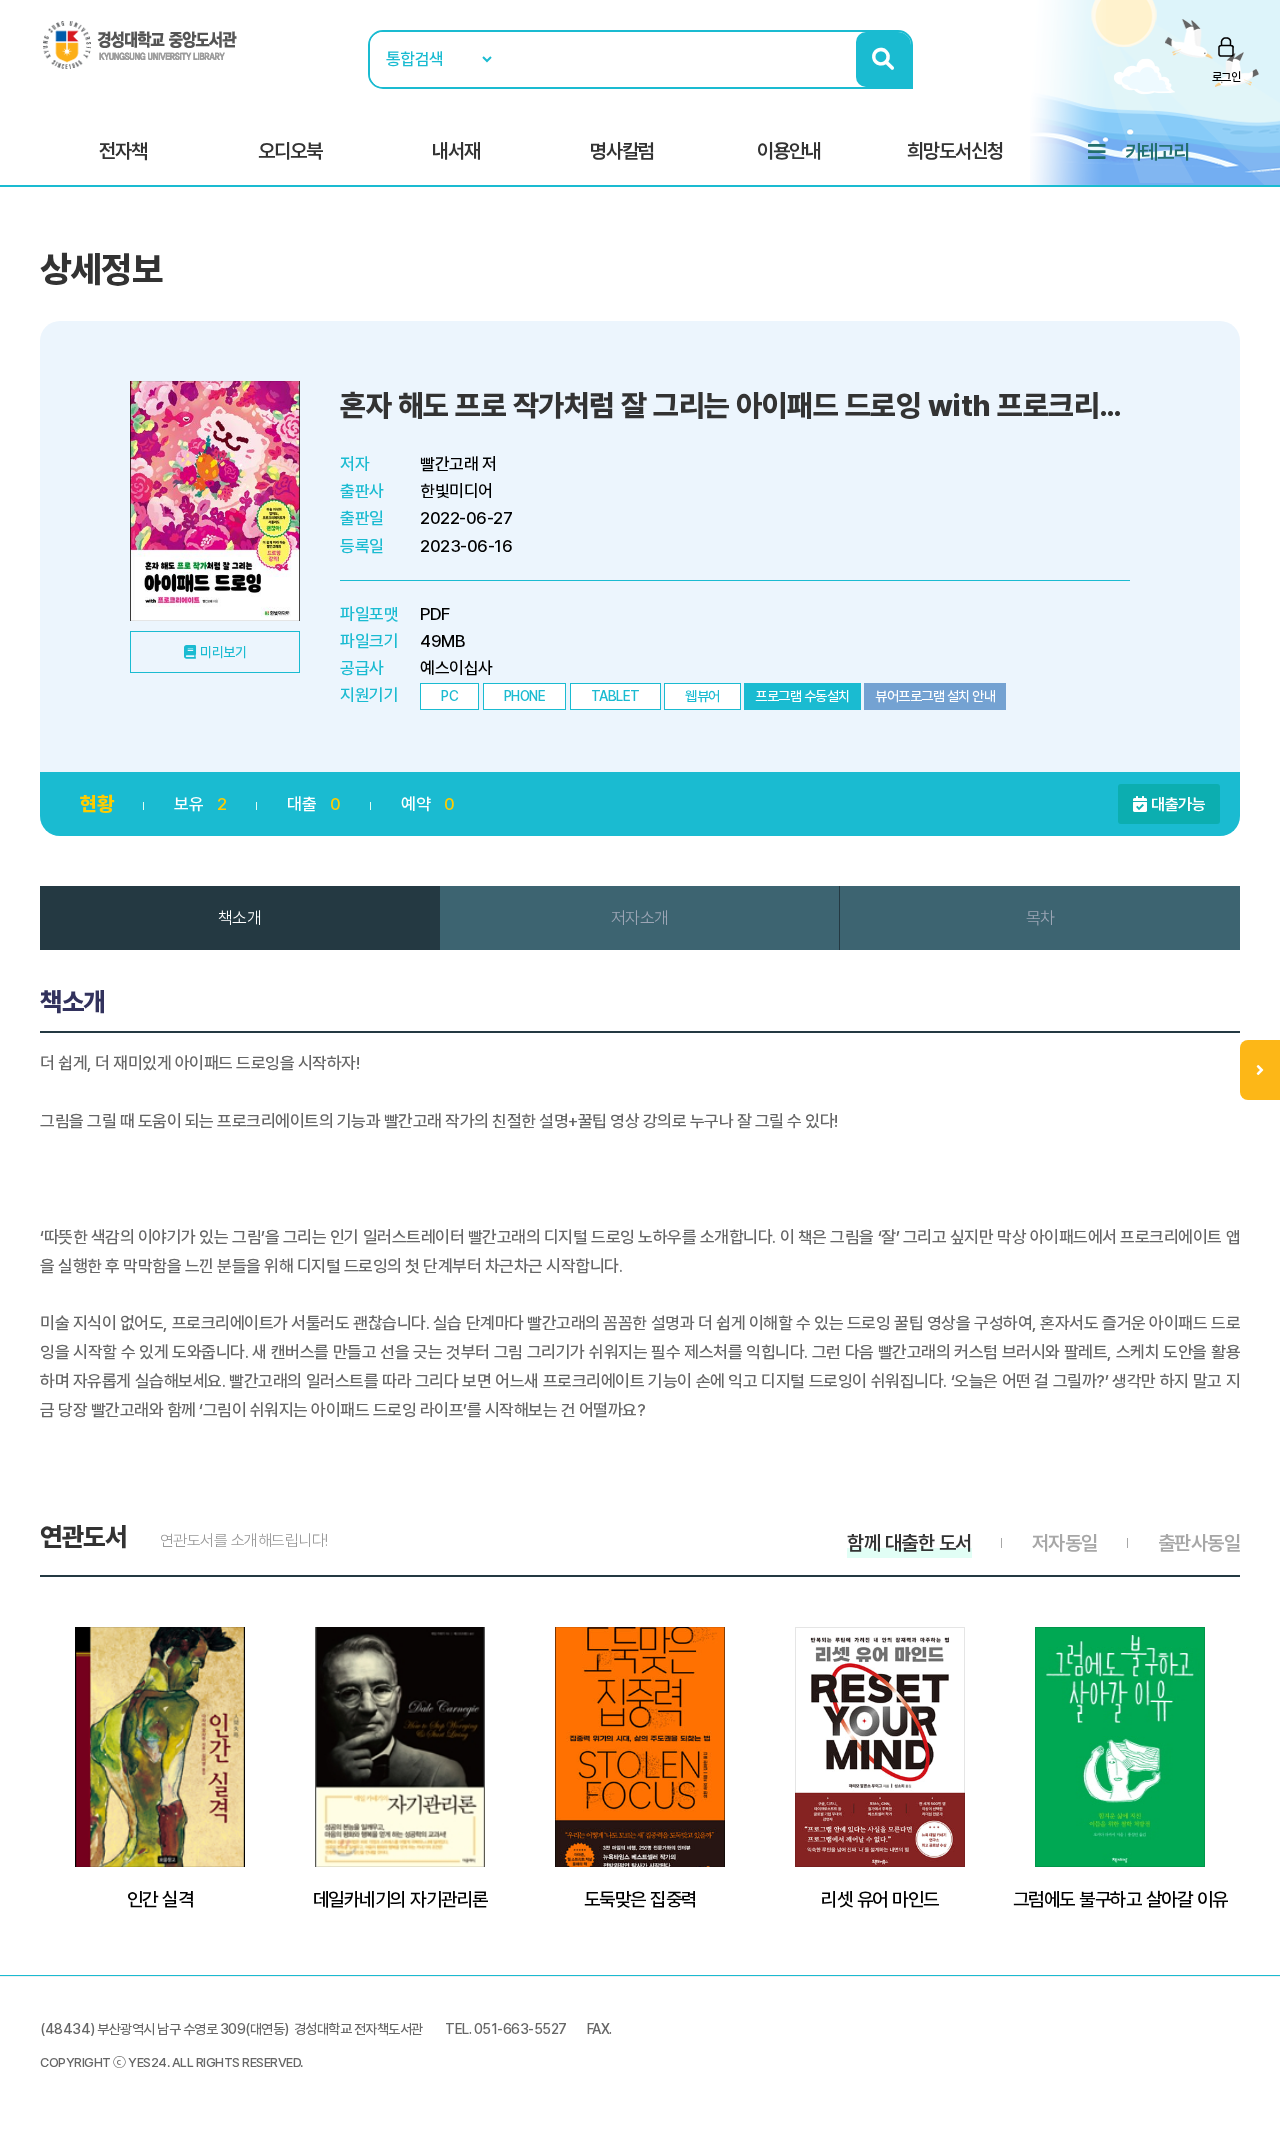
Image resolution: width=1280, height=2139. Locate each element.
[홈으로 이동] (140, 44)
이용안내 (789, 151)
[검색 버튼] (883, 59)
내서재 (456, 151)
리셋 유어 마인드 (880, 1899)
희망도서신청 (955, 151)
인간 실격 (160, 1899)
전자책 (123, 151)
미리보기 (223, 652)
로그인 (1226, 77)
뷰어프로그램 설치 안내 (935, 696)
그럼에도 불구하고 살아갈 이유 (1120, 1899)
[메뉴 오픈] (1260, 1070)
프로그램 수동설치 (802, 696)
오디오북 (290, 151)
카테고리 (1157, 152)
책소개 (240, 918)
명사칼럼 (622, 151)
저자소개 (640, 918)
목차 (1040, 918)
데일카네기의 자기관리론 (400, 1899)
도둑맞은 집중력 (640, 1899)
